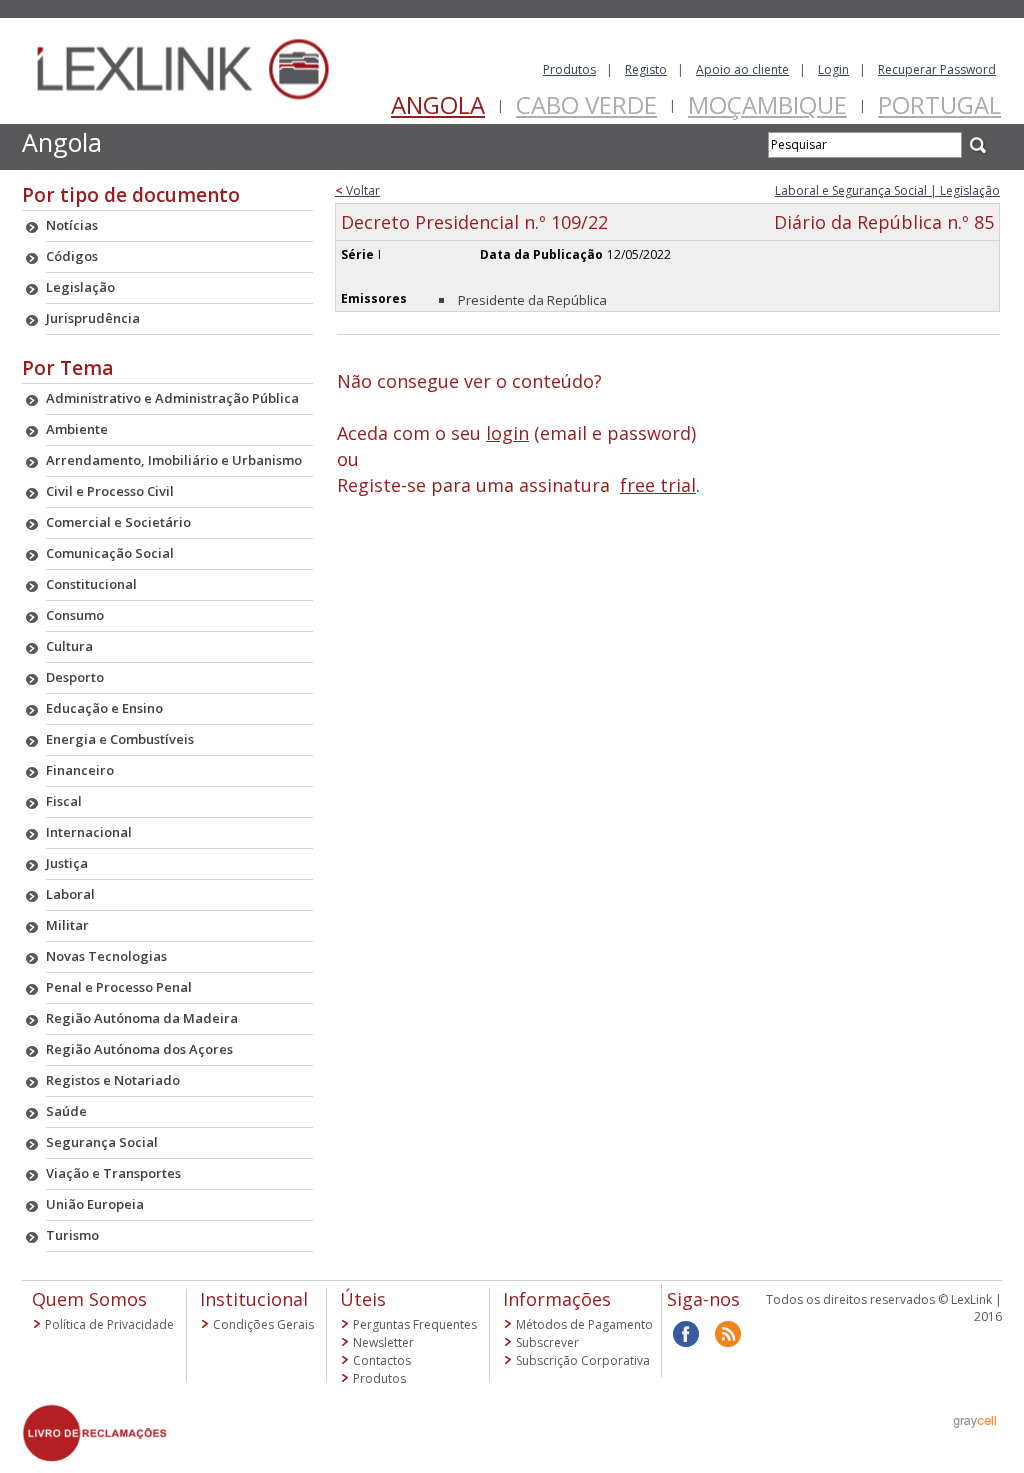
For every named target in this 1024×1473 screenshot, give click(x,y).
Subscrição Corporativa (583, 1360)
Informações (557, 1299)
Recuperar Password (937, 69)
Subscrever (547, 1342)
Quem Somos (89, 1299)
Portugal (939, 104)
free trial (658, 485)
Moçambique (767, 104)
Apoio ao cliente (742, 69)
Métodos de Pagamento (584, 1324)
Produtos (569, 69)
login (507, 433)
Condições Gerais (263, 1324)
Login (833, 69)
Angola (438, 104)
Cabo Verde (586, 104)
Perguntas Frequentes (415, 1324)
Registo (646, 69)
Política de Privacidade (109, 1324)
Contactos (382, 1360)
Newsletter (383, 1342)
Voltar (357, 190)
